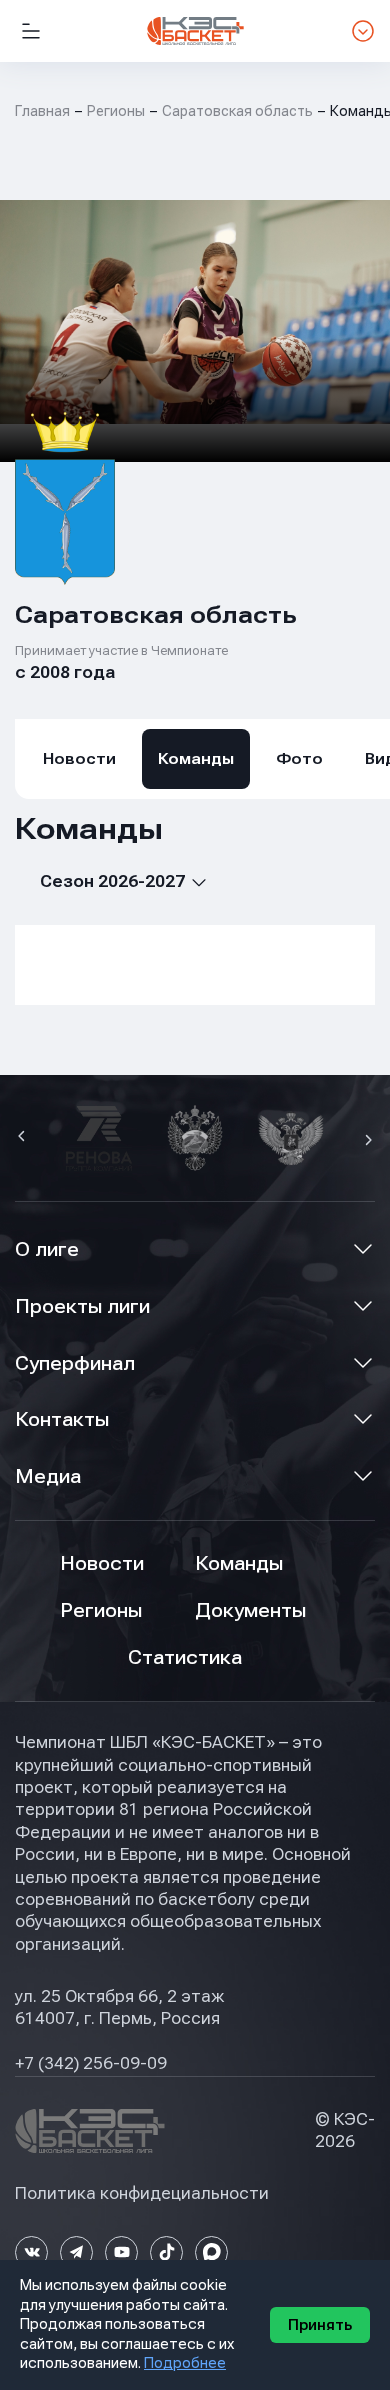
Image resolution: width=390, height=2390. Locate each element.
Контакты (62, 1419)
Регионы (116, 111)
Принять (320, 2325)
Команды (196, 759)
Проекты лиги (82, 1306)
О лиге (47, 1249)
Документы (250, 1610)
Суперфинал (75, 1363)
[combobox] (111, 881)
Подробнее (185, 2363)
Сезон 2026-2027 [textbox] (112, 881)
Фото (299, 759)
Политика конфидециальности (142, 2193)
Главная (42, 111)
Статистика (185, 1657)
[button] (24, 1138)
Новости (79, 759)
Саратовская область (237, 111)
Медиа (48, 1476)
